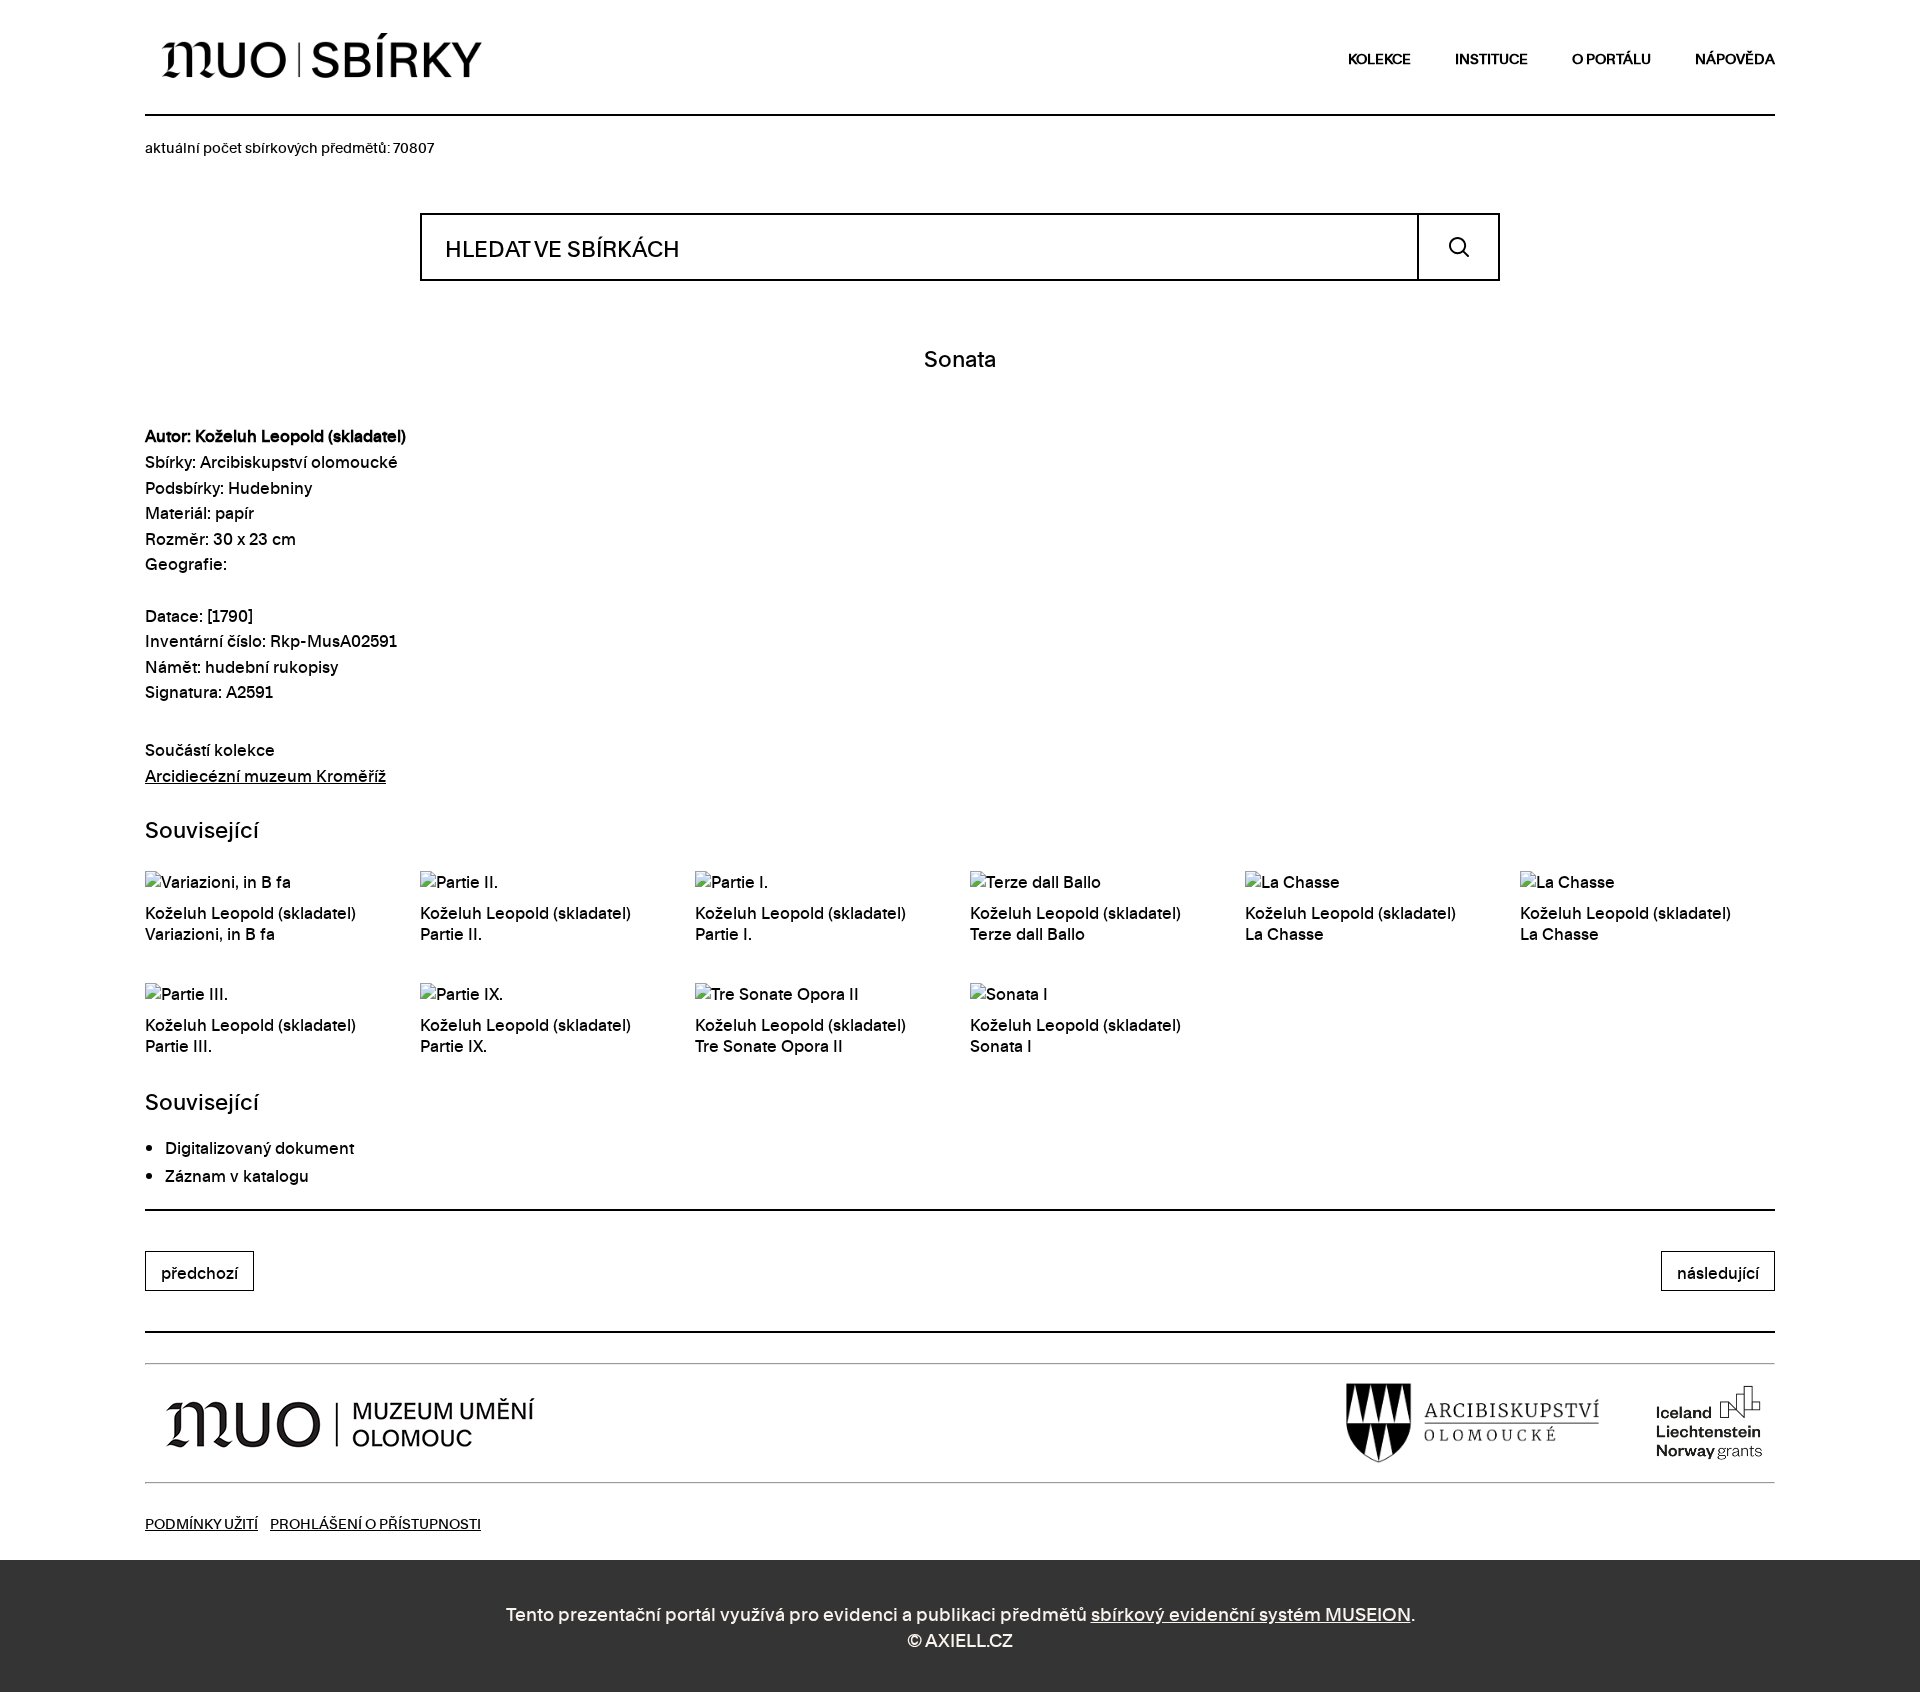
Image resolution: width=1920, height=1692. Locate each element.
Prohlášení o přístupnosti (375, 1522)
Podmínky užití (201, 1522)
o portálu (1611, 57)
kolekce (1379, 57)
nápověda (1735, 57)
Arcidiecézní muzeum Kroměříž (265, 775)
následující (1718, 1272)
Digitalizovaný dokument (259, 1147)
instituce (1491, 57)
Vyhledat (1458, 247)
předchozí (199, 1272)
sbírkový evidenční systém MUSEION (1251, 1612)
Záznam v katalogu (237, 1175)
